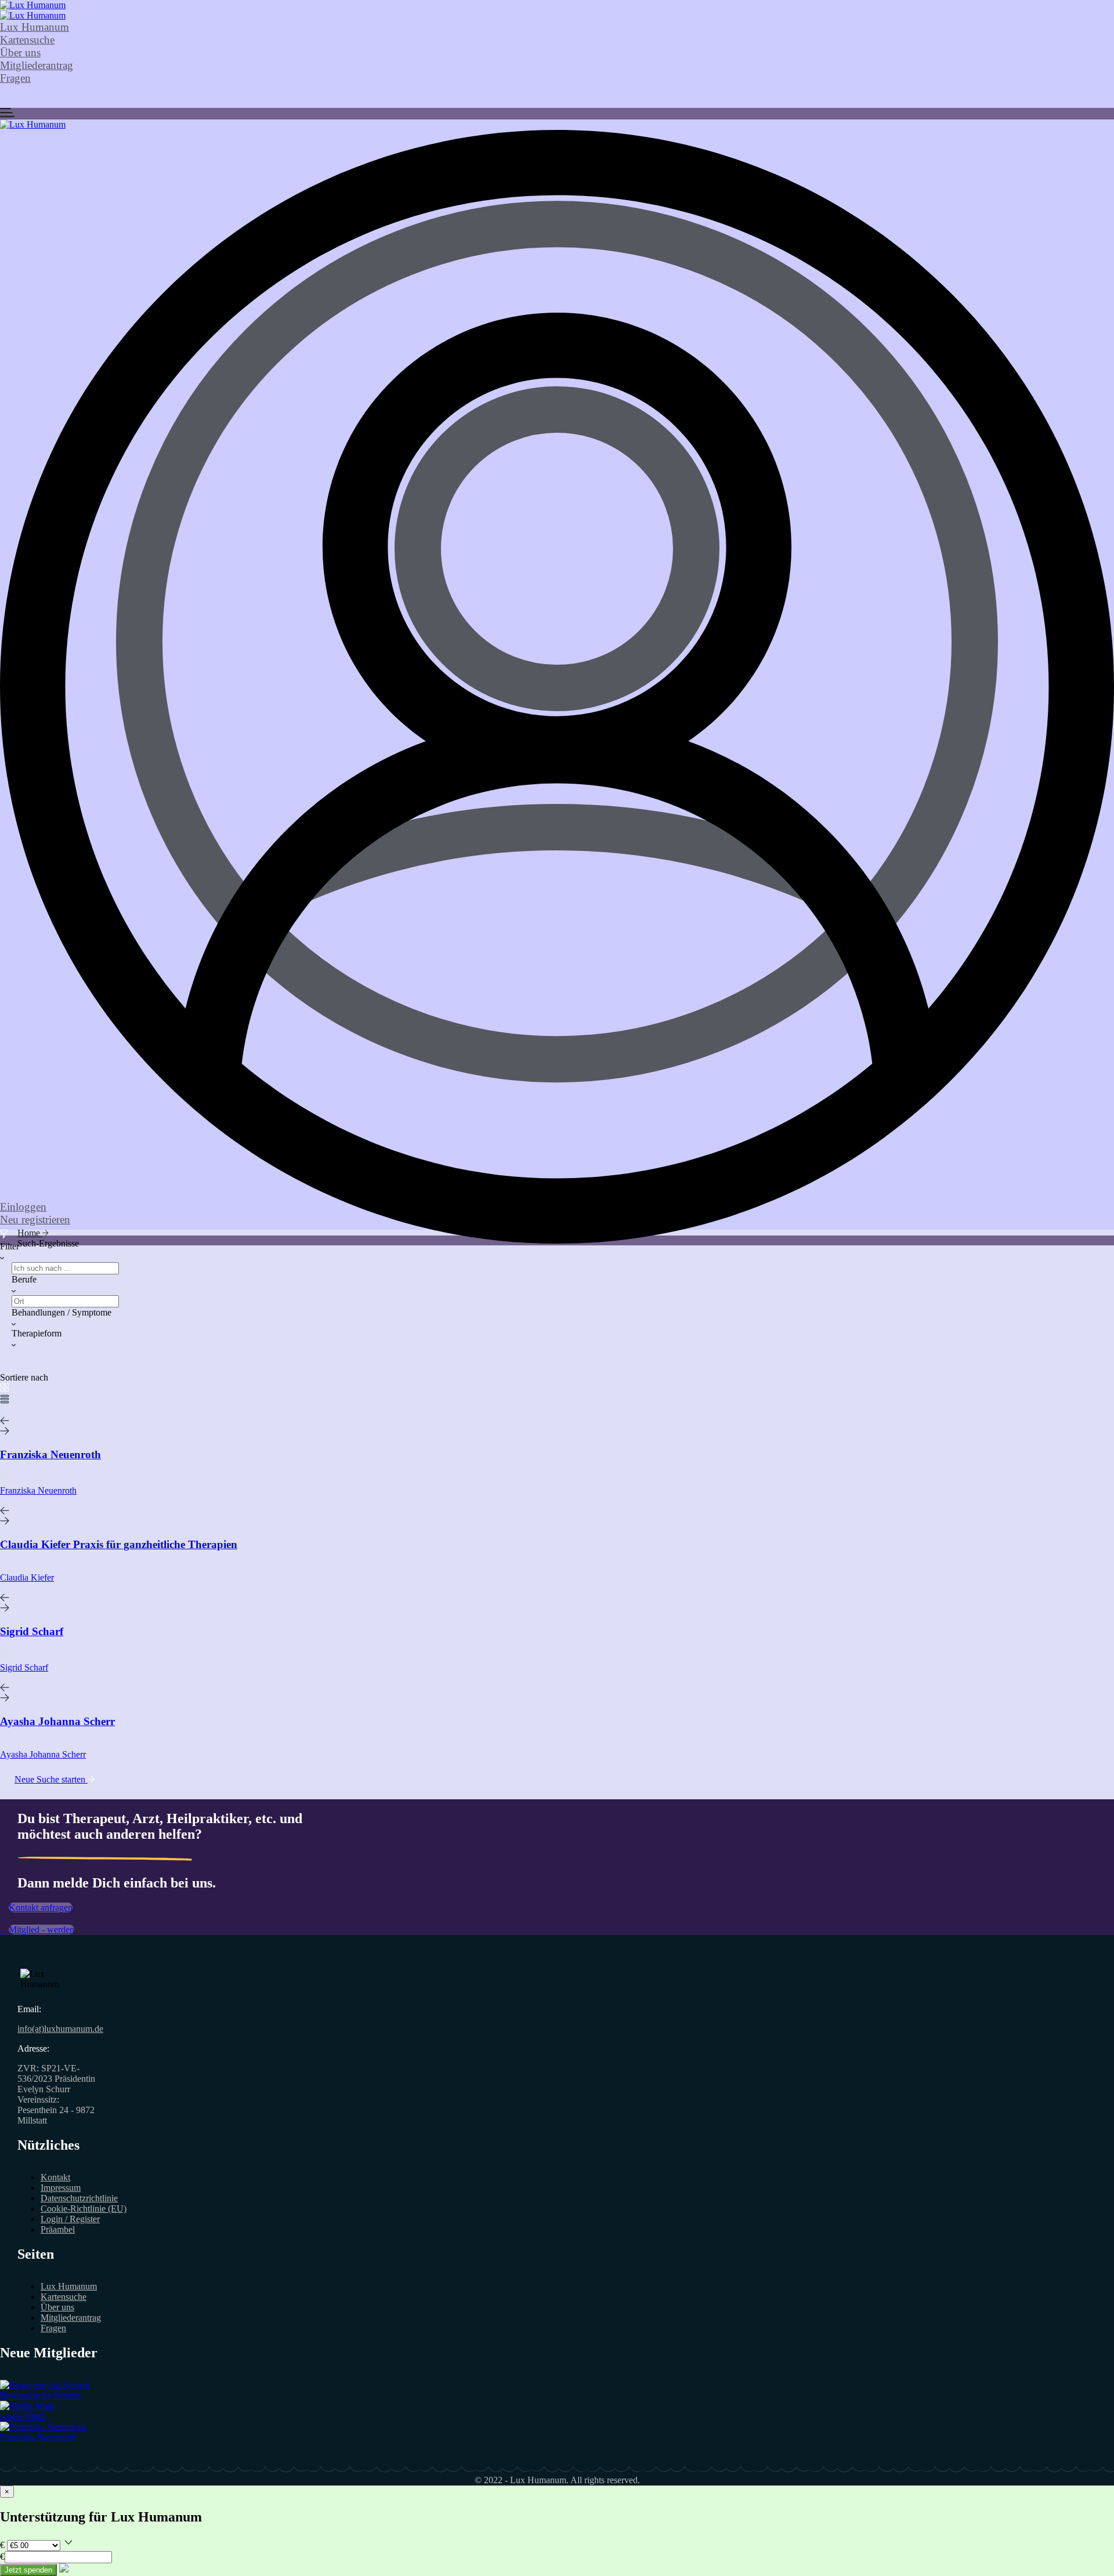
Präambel (58, 2229)
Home (30, 1233)
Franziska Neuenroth (38, 2437)
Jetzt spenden (28, 2570)
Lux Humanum (35, 27)
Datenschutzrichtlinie (79, 2198)
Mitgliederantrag (37, 65)
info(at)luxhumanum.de (60, 2029)
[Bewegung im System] (45, 2385)
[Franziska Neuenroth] (43, 2427)
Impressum (61, 2188)
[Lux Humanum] (33, 5)
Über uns (20, 52)
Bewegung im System (40, 2395)
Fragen (15, 78)
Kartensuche (27, 40)
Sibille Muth (23, 2416)
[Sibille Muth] (27, 2406)
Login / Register (70, 2219)
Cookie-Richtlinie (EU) (84, 2209)
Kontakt (55, 2177)
